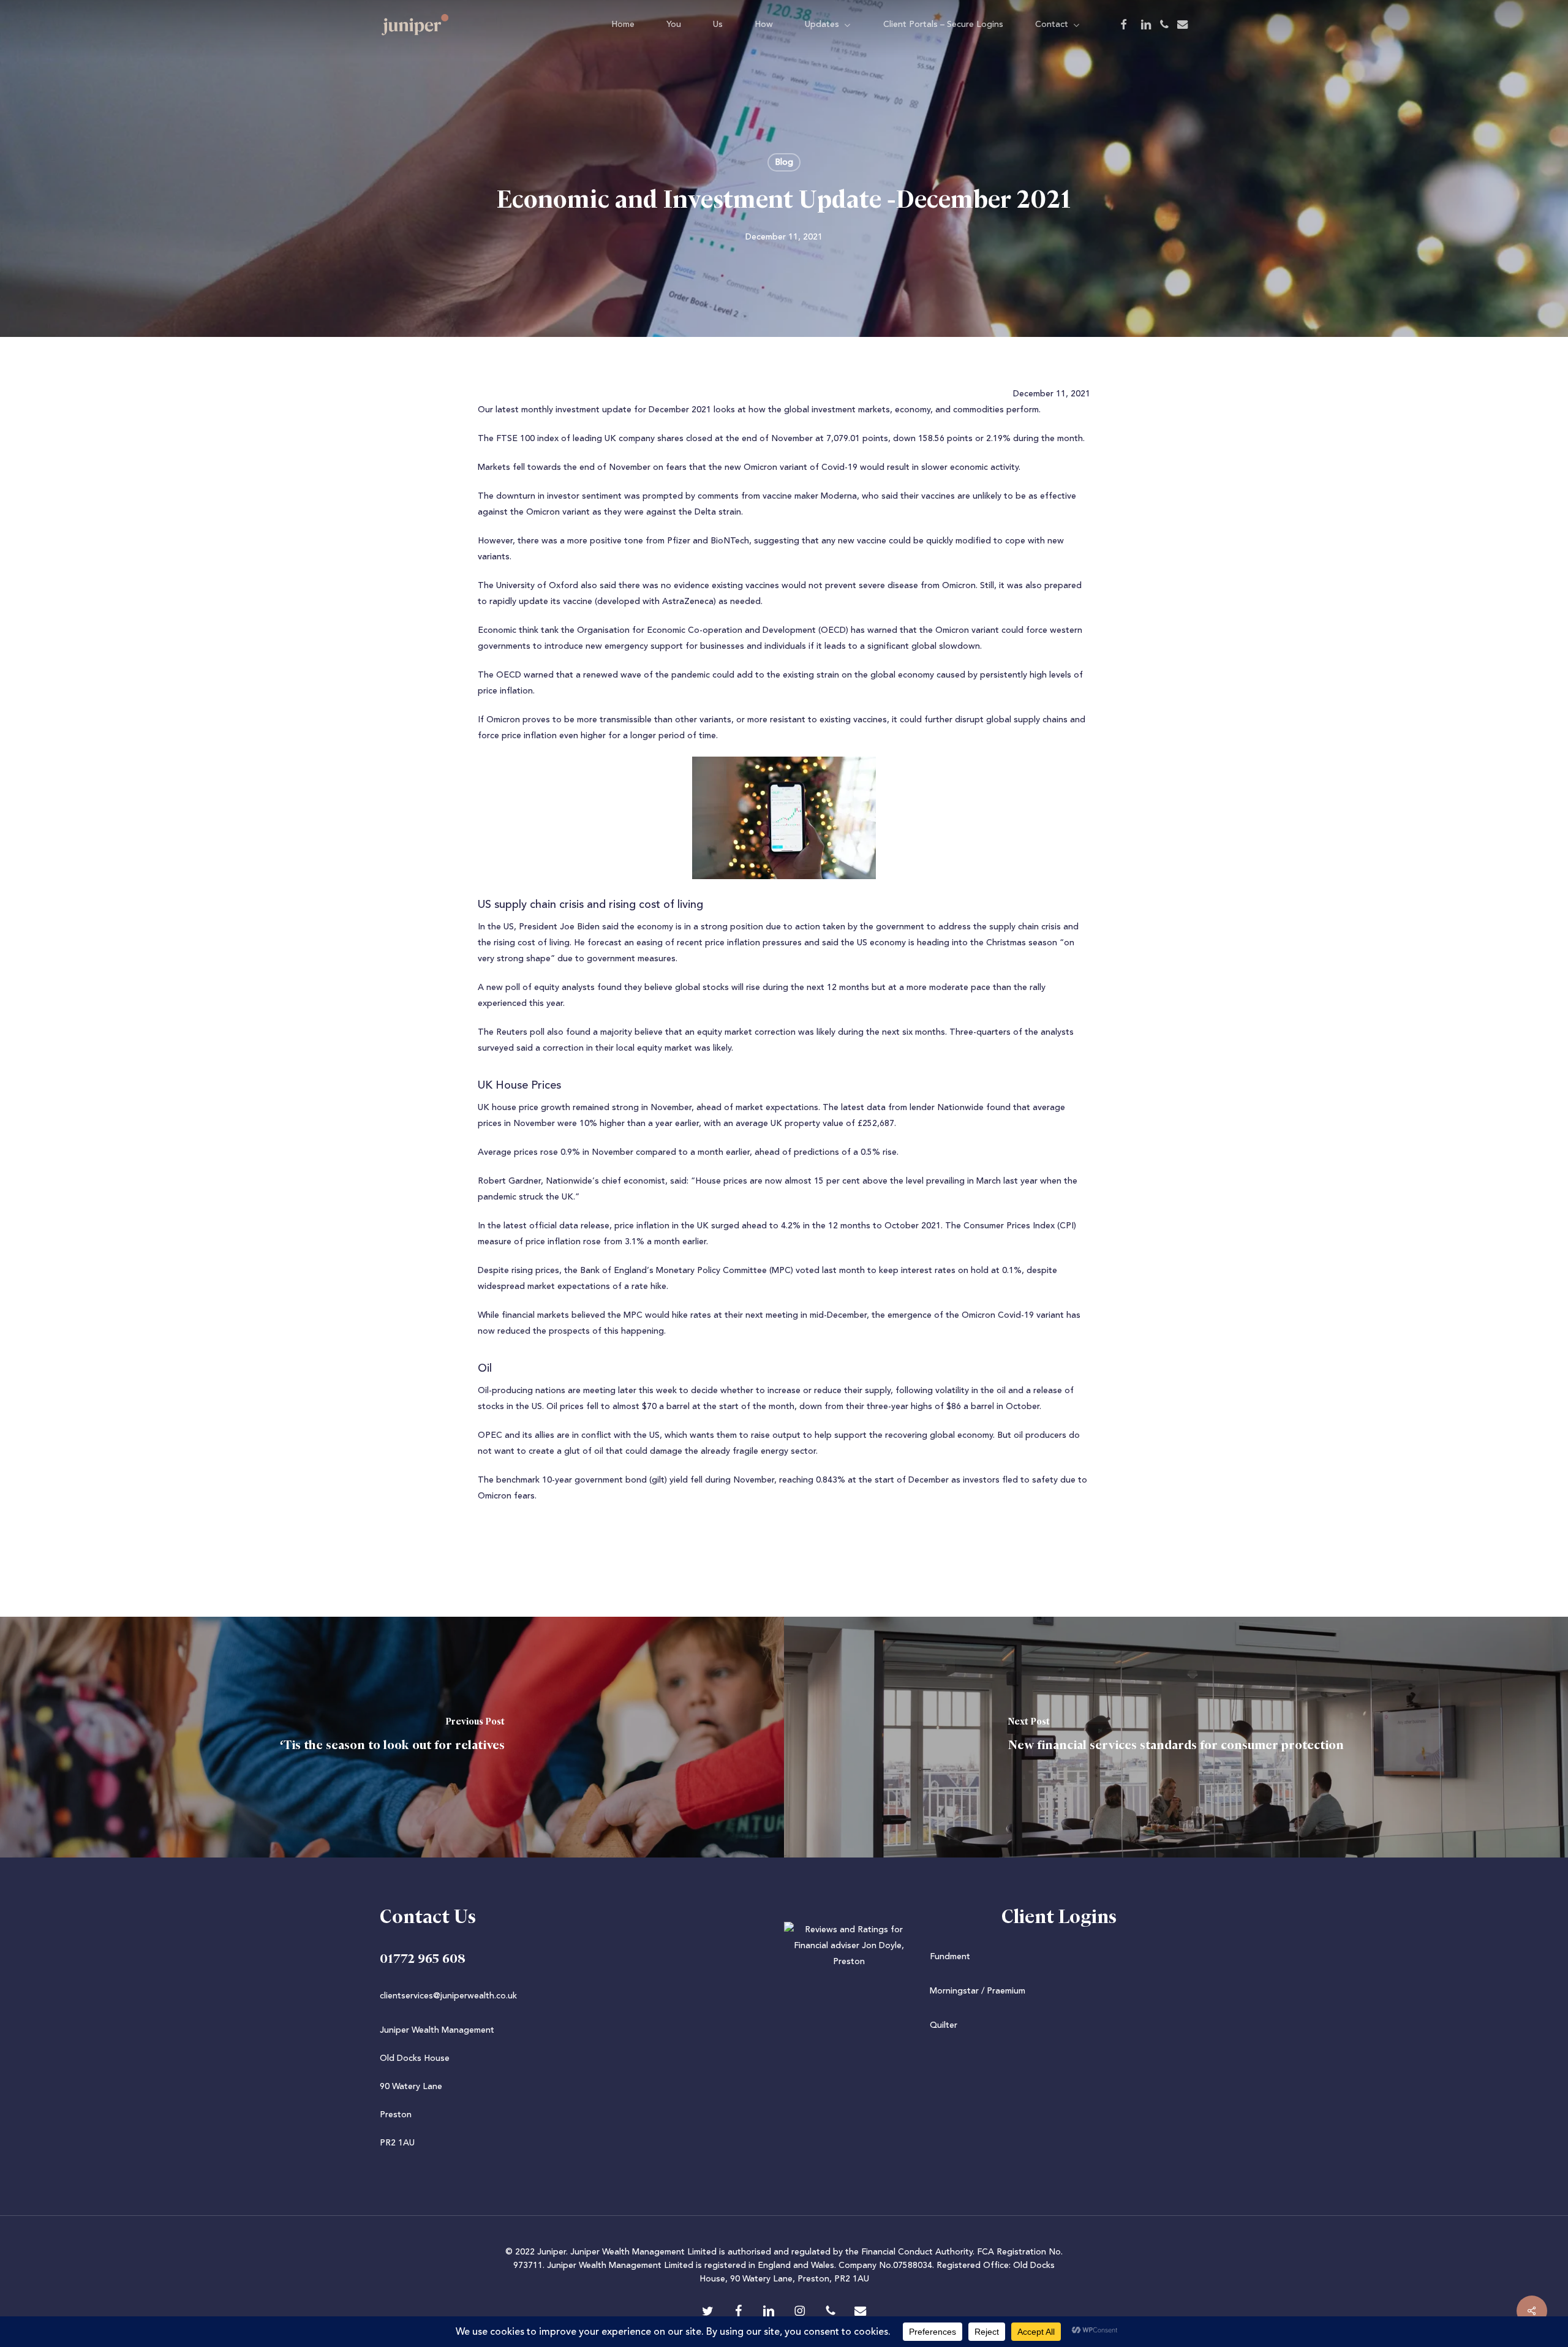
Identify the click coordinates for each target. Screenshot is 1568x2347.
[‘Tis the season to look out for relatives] (392, 1737)
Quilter (944, 2025)
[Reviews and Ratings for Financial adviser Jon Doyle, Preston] (784, 1962)
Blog (784, 162)
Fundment (950, 1957)
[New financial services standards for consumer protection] (1176, 1737)
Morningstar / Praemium (978, 1991)
